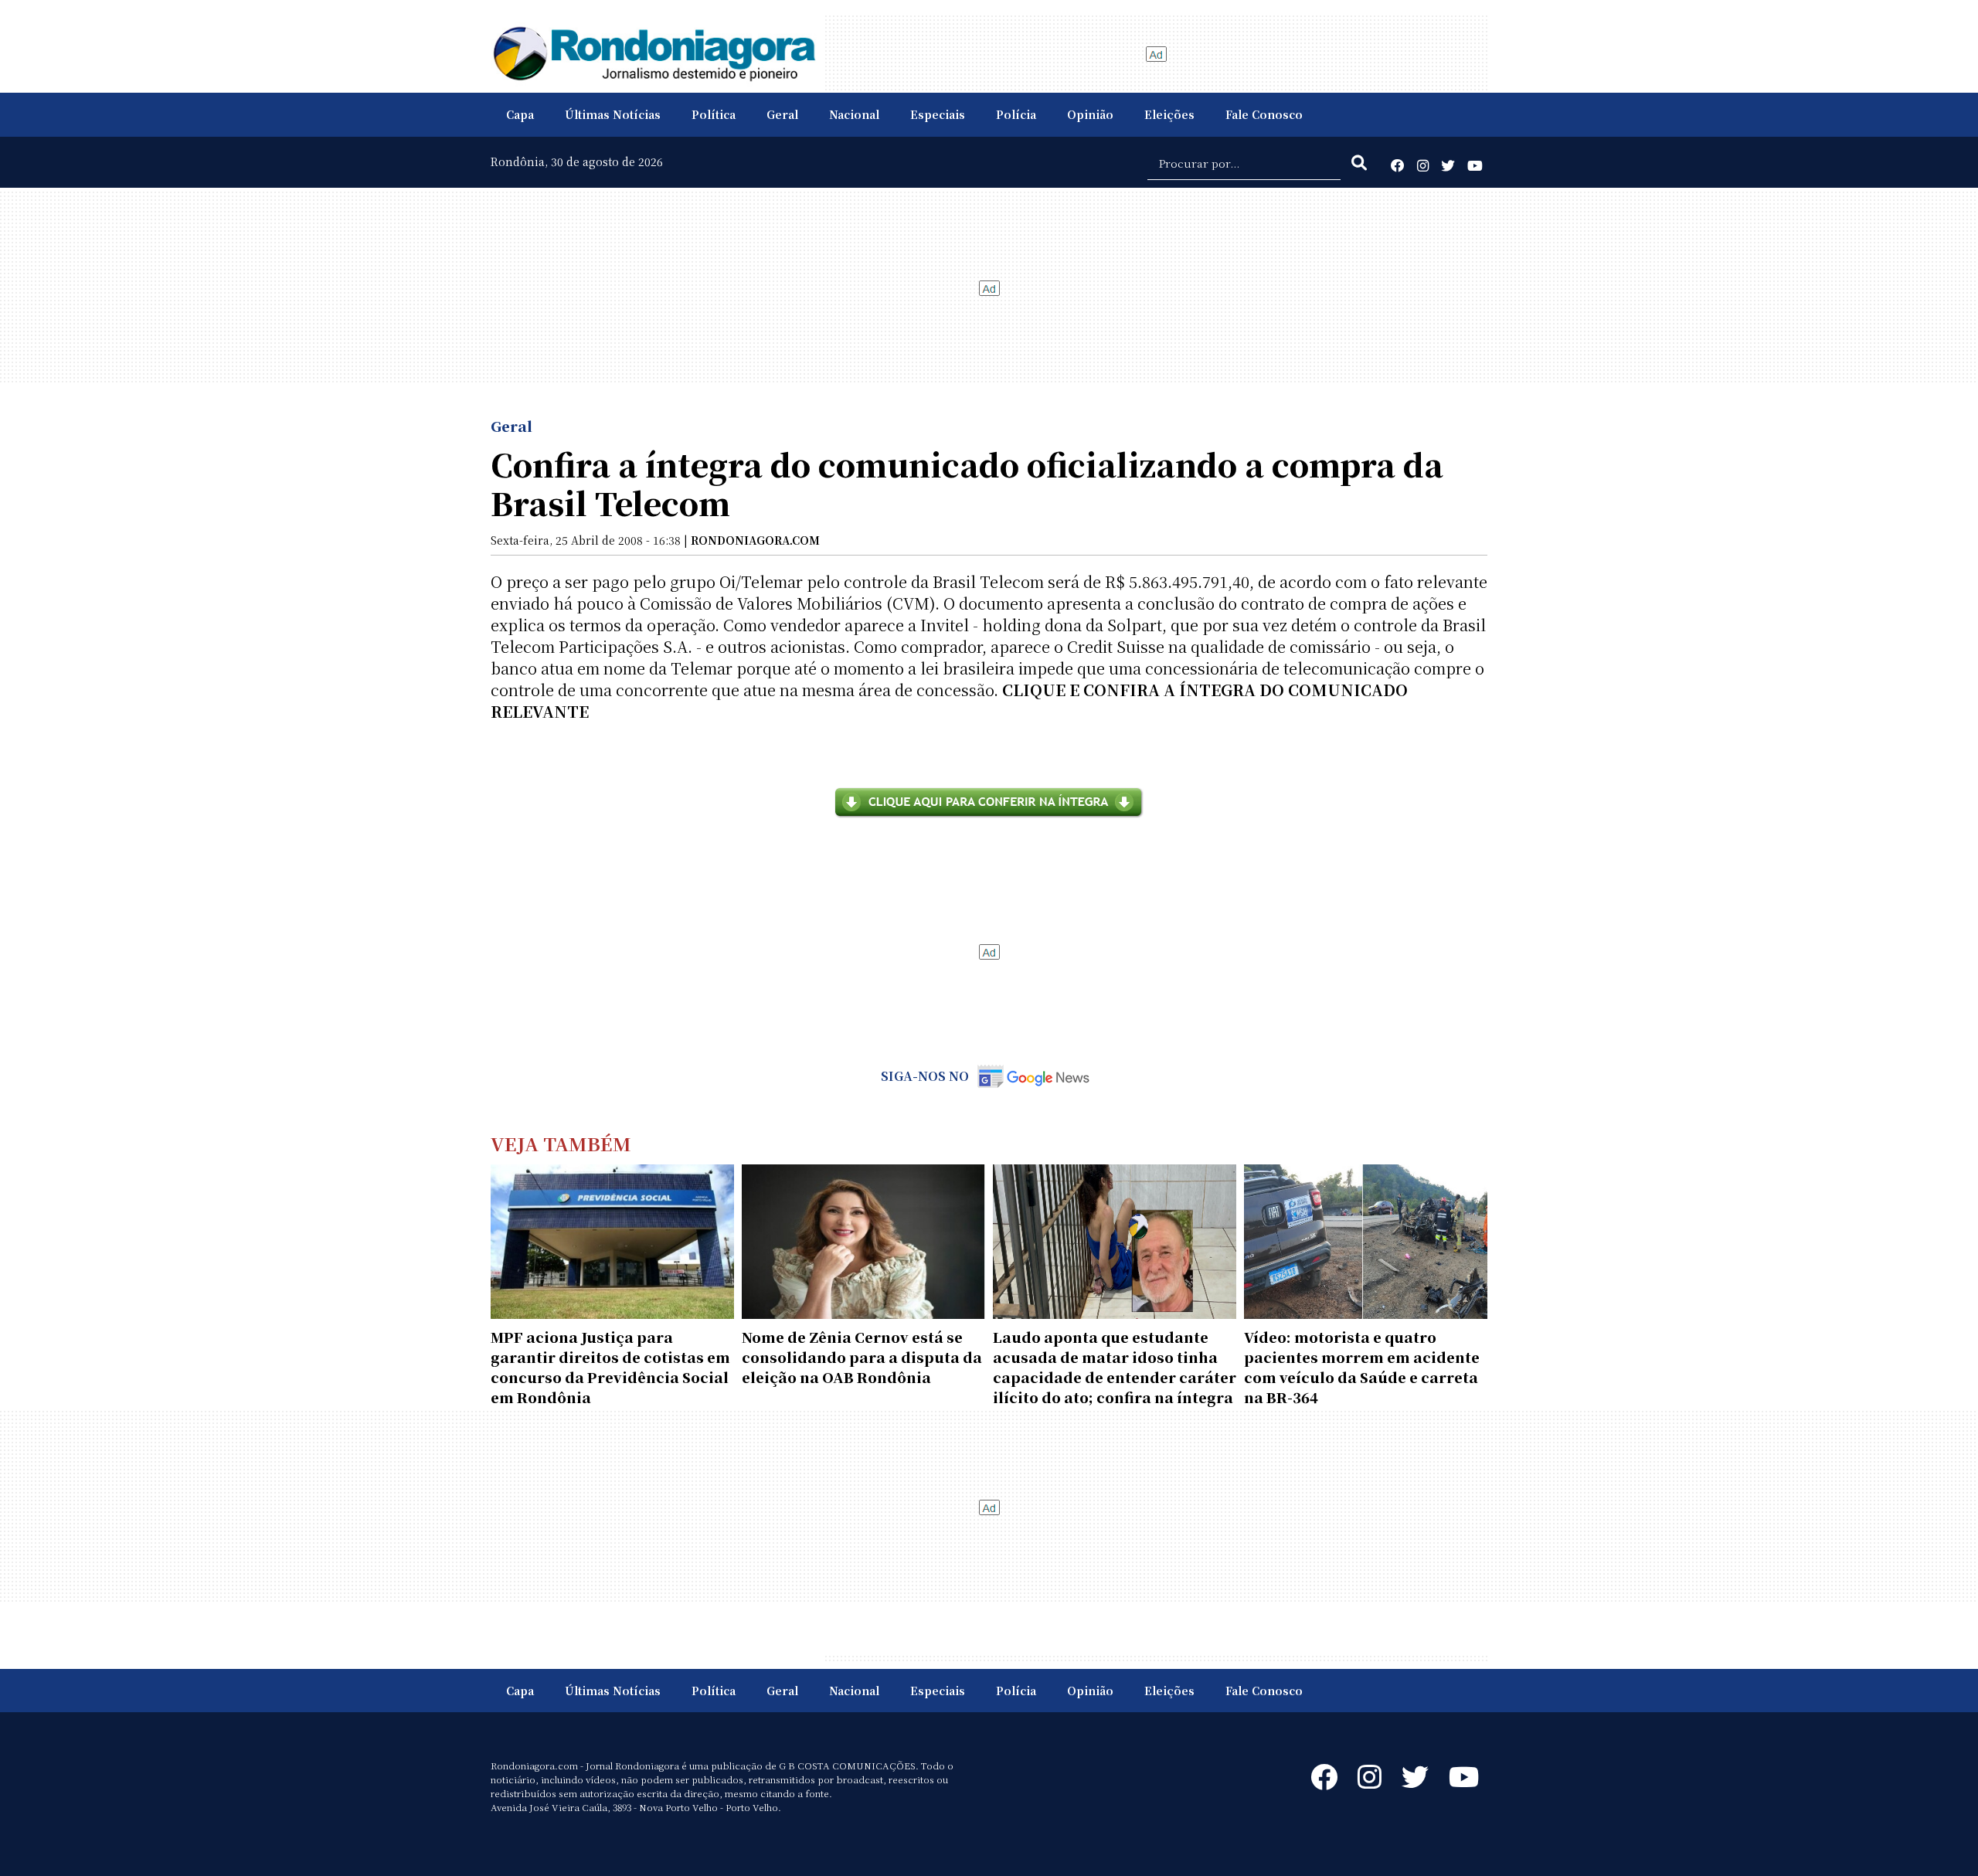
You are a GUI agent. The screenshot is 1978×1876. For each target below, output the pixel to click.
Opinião (1090, 114)
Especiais (938, 114)
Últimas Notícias (613, 114)
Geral (782, 114)
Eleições (1169, 114)
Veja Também (561, 1143)
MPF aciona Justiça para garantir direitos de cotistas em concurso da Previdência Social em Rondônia (610, 1367)
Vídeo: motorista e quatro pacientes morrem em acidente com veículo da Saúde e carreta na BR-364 (1362, 1367)
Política (714, 114)
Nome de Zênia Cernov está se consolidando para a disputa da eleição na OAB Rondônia (862, 1357)
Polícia (1016, 114)
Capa (520, 114)
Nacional (854, 114)
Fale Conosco (1264, 114)
